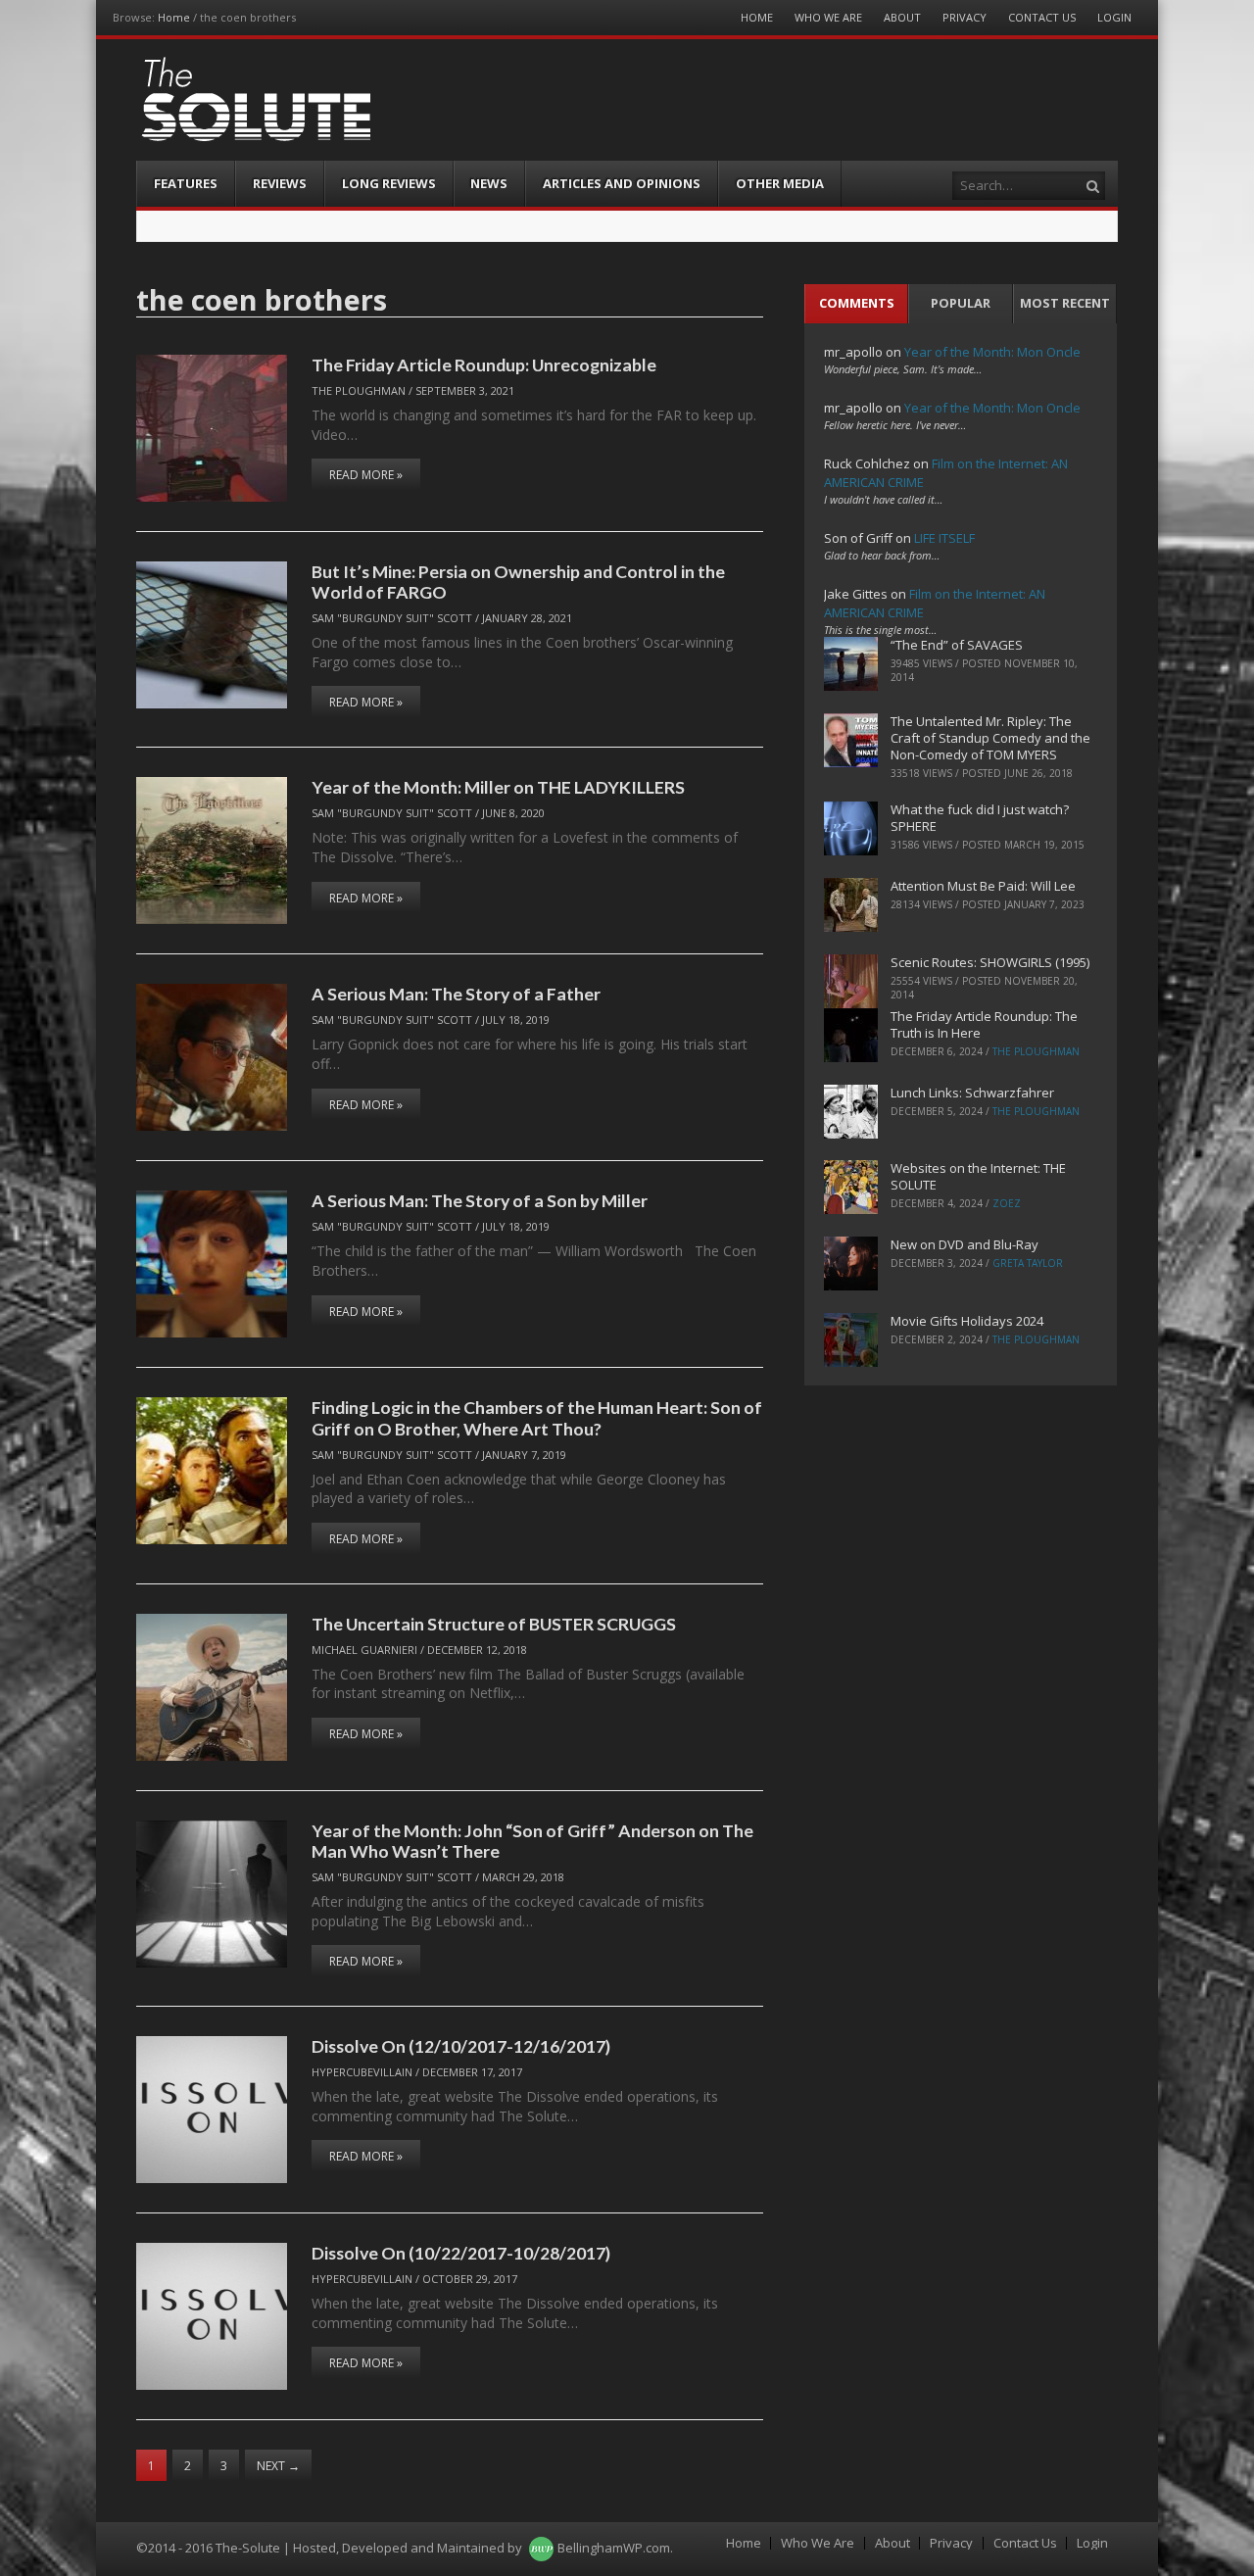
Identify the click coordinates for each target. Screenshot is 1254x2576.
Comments (857, 303)
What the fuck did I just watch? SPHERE (980, 818)
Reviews (280, 183)
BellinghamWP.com (614, 2548)
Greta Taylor (1028, 1263)
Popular (961, 303)
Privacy (965, 17)
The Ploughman (359, 390)
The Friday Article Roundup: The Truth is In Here (984, 1024)
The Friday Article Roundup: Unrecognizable (484, 365)
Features (186, 183)
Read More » (366, 475)
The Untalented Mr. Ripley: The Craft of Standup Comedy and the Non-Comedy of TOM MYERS (990, 738)
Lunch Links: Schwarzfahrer (972, 1093)
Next (278, 2466)
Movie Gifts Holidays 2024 (967, 1321)
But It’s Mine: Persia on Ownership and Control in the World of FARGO (518, 582)
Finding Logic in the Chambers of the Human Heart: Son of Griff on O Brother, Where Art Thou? (537, 1417)
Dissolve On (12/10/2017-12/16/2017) (461, 2046)
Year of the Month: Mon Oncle (992, 352)
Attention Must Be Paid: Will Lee (983, 886)
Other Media (780, 183)
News (489, 183)
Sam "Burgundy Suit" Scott (392, 618)
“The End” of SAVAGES (957, 645)
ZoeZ (1007, 1203)
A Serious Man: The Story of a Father (456, 994)
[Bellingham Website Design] (541, 2548)
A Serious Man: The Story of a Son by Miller (480, 1200)
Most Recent (1065, 303)
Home (174, 17)
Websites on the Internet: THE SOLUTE (978, 1176)
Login (1114, 17)
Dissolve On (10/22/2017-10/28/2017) (461, 2253)
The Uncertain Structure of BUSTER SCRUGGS (494, 1624)
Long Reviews (389, 183)
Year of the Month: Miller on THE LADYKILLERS (498, 787)
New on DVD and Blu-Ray (965, 1244)
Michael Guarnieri (364, 1650)
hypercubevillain (362, 2072)
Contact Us (1042, 17)
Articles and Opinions (622, 183)
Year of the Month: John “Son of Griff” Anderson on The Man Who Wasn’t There (532, 1841)
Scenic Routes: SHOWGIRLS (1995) (990, 962)
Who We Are (828, 17)
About (902, 17)
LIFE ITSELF (944, 538)
